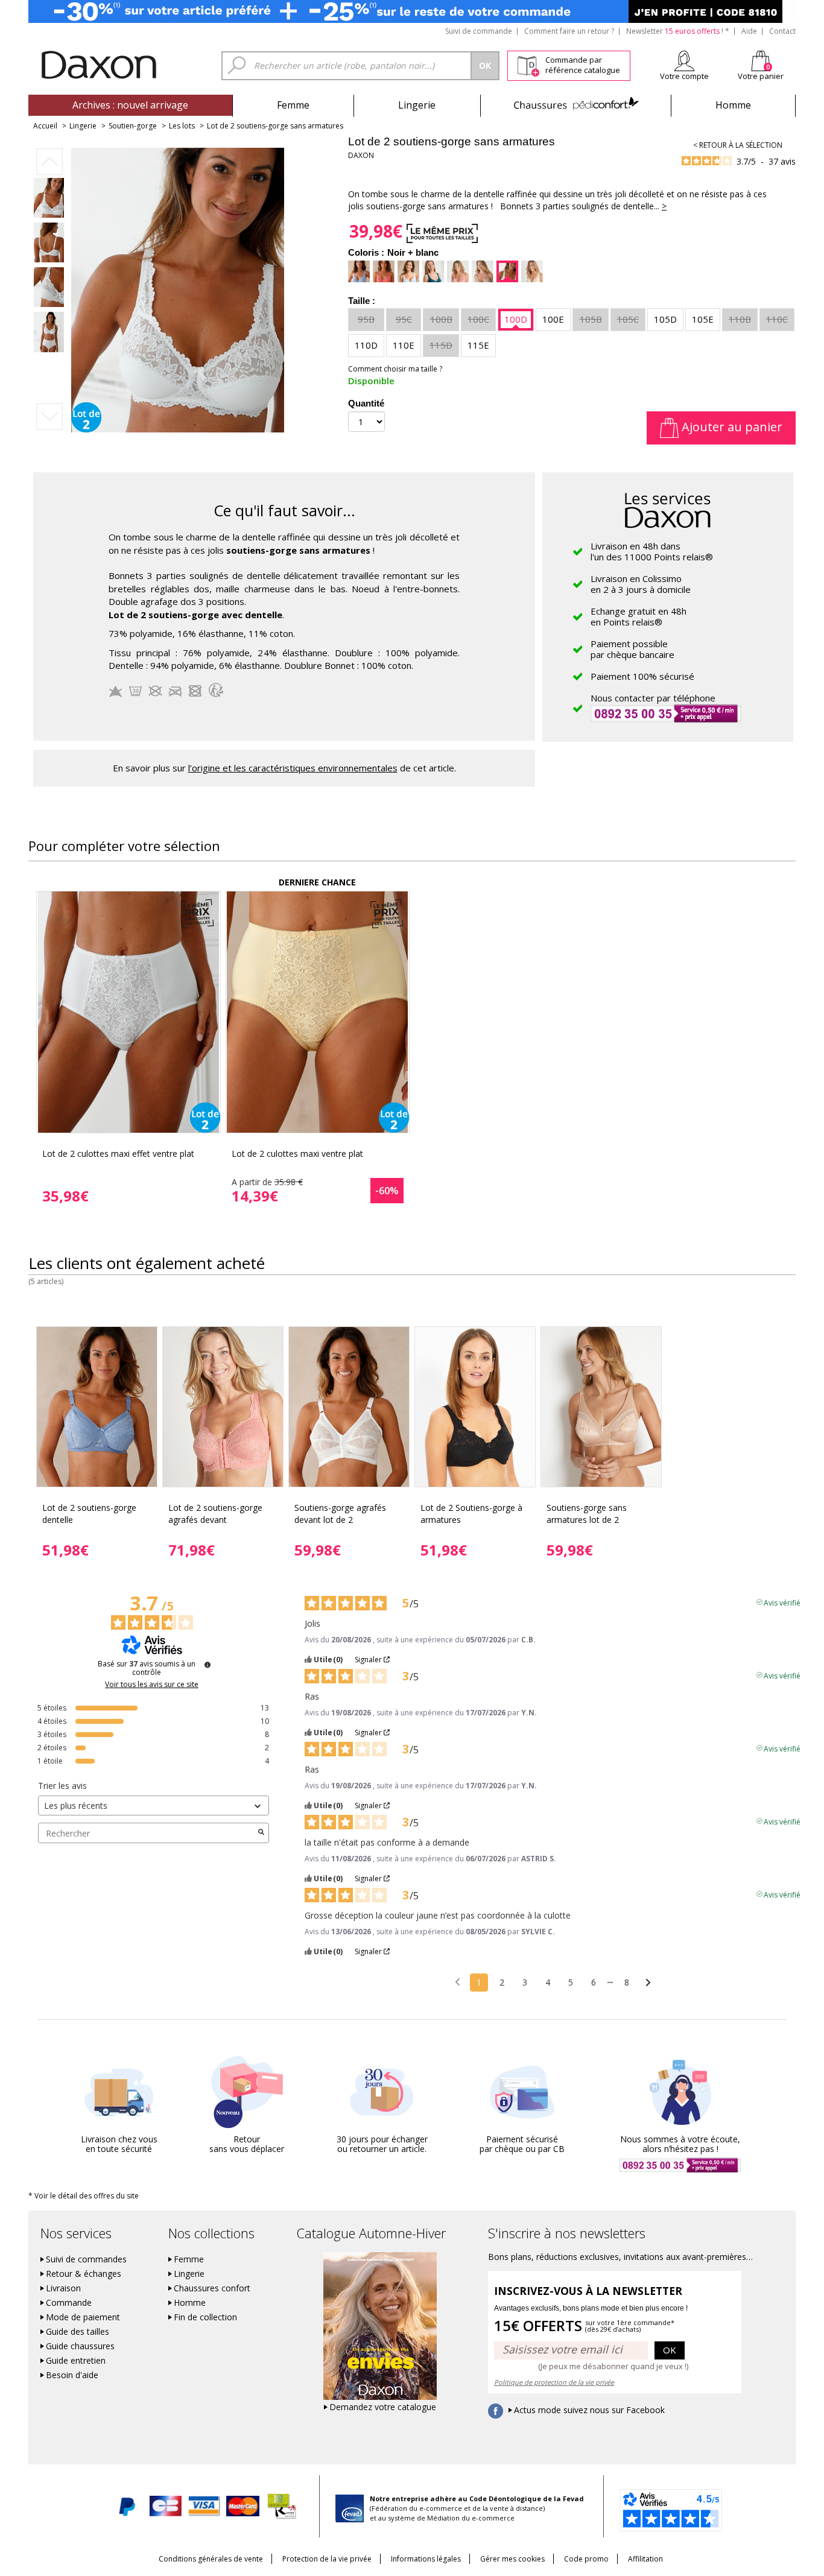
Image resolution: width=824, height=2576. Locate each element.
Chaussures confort (212, 2288)
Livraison (63, 2288)
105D (665, 319)
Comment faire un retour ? (569, 31)
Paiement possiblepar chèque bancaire (632, 649)
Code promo (586, 2559)
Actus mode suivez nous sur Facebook (589, 2410)
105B (591, 319)
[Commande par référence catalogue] (528, 64)
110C (777, 319)
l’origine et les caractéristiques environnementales (293, 768)
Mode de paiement (83, 2317)
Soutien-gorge (133, 126)
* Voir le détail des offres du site (84, 2196)
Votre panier (761, 76)
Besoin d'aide (72, 2375)
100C (478, 319)
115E (478, 345)
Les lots (182, 126)
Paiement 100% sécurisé (642, 676)
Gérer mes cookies (512, 2559)
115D (441, 345)
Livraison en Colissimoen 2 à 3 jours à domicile (641, 584)
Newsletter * (678, 31)
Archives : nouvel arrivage (130, 105)
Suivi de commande (479, 31)
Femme (293, 105)
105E (703, 319)
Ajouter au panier (731, 427)
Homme (733, 105)
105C (628, 319)
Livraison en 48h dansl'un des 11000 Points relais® (652, 551)
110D (366, 345)
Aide (749, 31)
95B (366, 319)
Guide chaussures (80, 2346)
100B (441, 319)
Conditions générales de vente (211, 2559)
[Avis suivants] (648, 1983)
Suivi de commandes (86, 2259)
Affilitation (645, 2559)
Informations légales (426, 2559)
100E (553, 319)
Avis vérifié (782, 1602)
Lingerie (417, 105)
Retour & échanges (84, 2274)
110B (740, 319)
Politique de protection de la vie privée (554, 2382)
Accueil (45, 126)
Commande (69, 2303)
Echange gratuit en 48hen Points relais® (639, 616)
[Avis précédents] (458, 1981)
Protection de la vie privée (327, 2559)
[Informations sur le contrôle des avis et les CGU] (208, 1665)
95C (404, 319)
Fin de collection (205, 2317)
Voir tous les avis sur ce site (152, 1685)
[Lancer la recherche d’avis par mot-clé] (261, 1833)
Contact (782, 31)
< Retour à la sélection (738, 145)
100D (516, 319)
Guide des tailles (78, 2332)
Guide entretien (76, 2361)
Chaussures (576, 105)
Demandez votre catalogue (383, 2407)
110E (404, 345)
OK (670, 2350)
